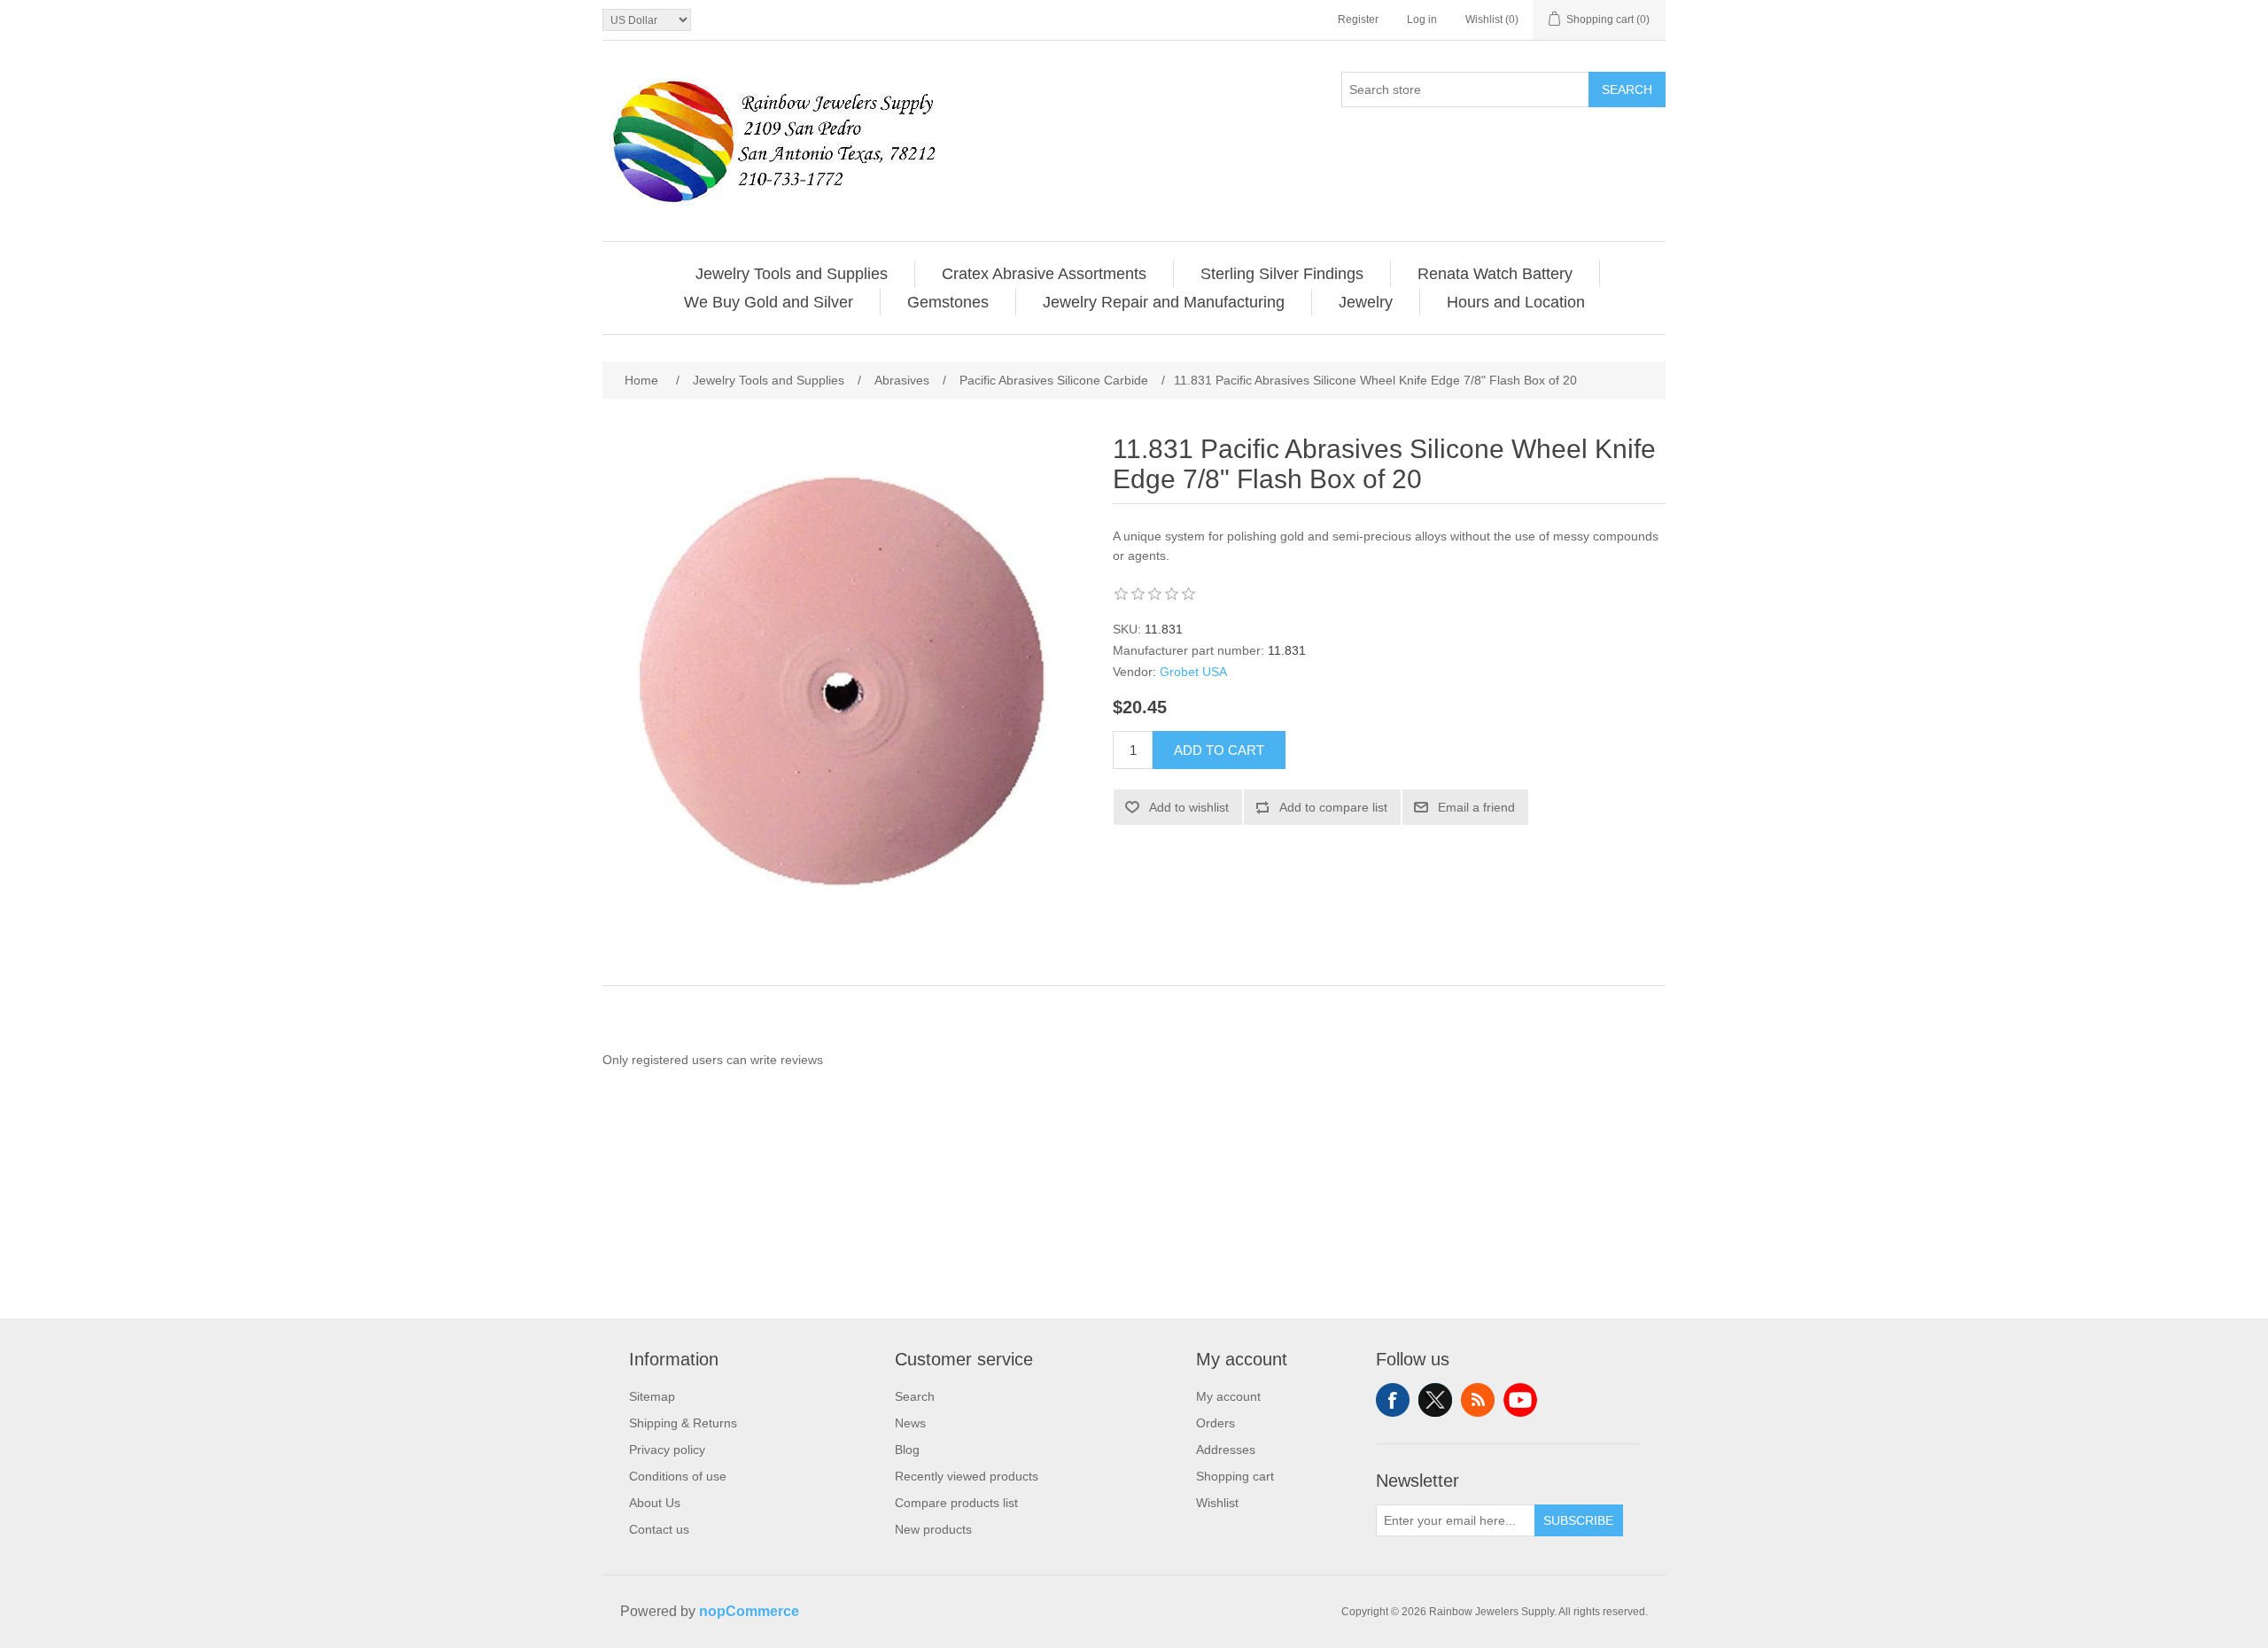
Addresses (1226, 1450)
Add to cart (1219, 750)
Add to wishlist (1189, 807)
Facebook (1393, 1400)
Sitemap (652, 1396)
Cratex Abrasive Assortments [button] (1044, 274)
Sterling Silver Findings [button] (1282, 274)
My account (1228, 1396)
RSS (1478, 1400)
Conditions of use (678, 1476)
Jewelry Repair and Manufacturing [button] (1164, 302)
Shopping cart (1235, 1476)
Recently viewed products (967, 1476)
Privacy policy (667, 1450)
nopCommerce (749, 1611)
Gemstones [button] (948, 302)
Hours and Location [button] (1516, 302)
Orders (1216, 1423)
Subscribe (1578, 1520)
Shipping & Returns (683, 1423)
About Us (655, 1503)
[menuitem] (792, 274)
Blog (907, 1450)
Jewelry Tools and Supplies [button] (792, 274)
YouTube (1520, 1400)
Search (1627, 89)
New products (933, 1529)
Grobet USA (1193, 672)
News (910, 1423)
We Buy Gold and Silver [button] (769, 302)
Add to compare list (1333, 807)
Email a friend (1476, 807)
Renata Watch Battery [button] (1495, 274)
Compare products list (956, 1503)
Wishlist (1217, 1503)
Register (1358, 19)
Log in (1422, 19)
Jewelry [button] (1366, 302)
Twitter (1435, 1400)
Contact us (659, 1529)
